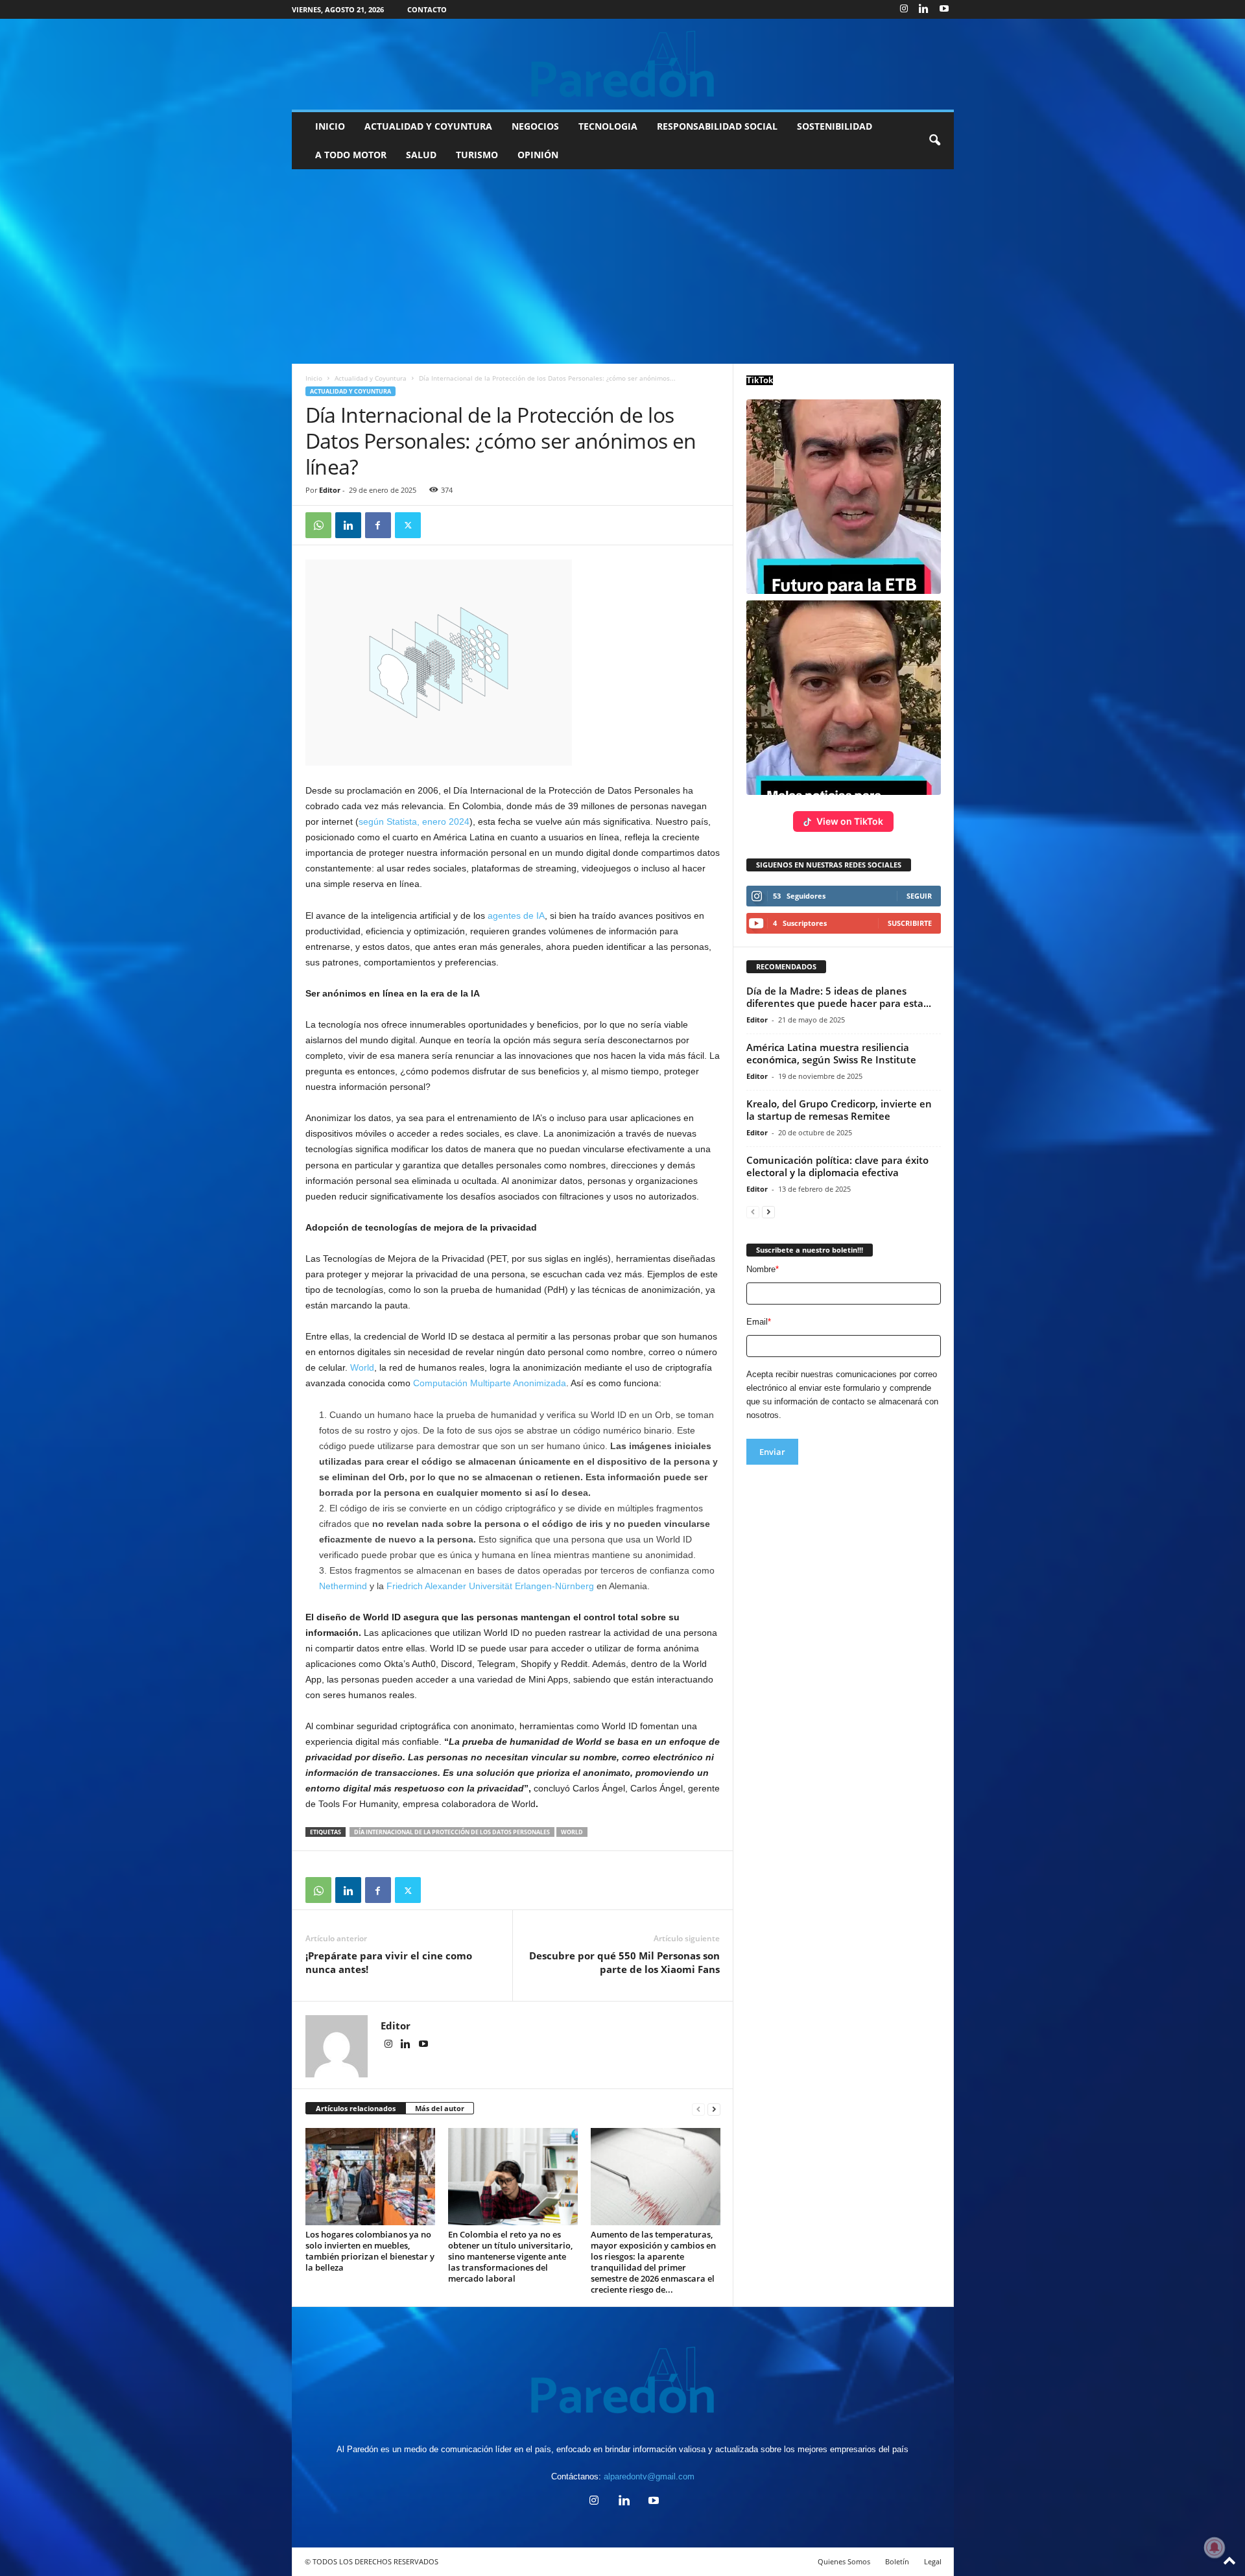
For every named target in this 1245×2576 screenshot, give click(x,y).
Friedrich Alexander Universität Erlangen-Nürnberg (490, 1586)
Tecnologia (608, 126)
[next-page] (714, 2109)
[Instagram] (904, 9)
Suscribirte (910, 923)
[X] (408, 525)
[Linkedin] (924, 9)
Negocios (535, 126)
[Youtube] (944, 9)
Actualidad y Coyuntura (428, 126)
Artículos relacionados (356, 2108)
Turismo (477, 155)
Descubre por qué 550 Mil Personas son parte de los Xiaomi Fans (624, 1962)
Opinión (538, 155)
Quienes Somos (844, 2561)
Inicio (330, 126)
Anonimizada (539, 1383)
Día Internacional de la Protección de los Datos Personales (452, 1832)
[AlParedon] (623, 64)
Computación (442, 1383)
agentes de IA (516, 916)
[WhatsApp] (318, 525)
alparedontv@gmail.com (649, 2476)
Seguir (919, 896)
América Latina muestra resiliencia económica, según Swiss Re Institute (831, 1053)
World (362, 1367)
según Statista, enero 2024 (414, 821)
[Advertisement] (622, 266)
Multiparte (491, 1383)
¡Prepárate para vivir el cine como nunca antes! (389, 1962)
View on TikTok (850, 821)
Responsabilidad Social (717, 126)
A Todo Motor (351, 155)
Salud (421, 155)
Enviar (772, 1452)
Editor (330, 490)
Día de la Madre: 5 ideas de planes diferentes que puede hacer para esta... (839, 997)
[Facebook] (378, 525)
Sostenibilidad (835, 126)
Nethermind (343, 1586)
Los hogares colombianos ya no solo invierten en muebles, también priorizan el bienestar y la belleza (370, 2251)
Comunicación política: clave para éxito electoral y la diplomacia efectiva (837, 1166)
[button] (934, 141)
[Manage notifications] (1215, 2547)
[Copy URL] (438, 525)
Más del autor (440, 2108)
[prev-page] (698, 2109)
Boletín (897, 2561)
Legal (933, 2561)
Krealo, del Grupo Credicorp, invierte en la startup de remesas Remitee (839, 1110)
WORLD (572, 1832)
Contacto (427, 9)
